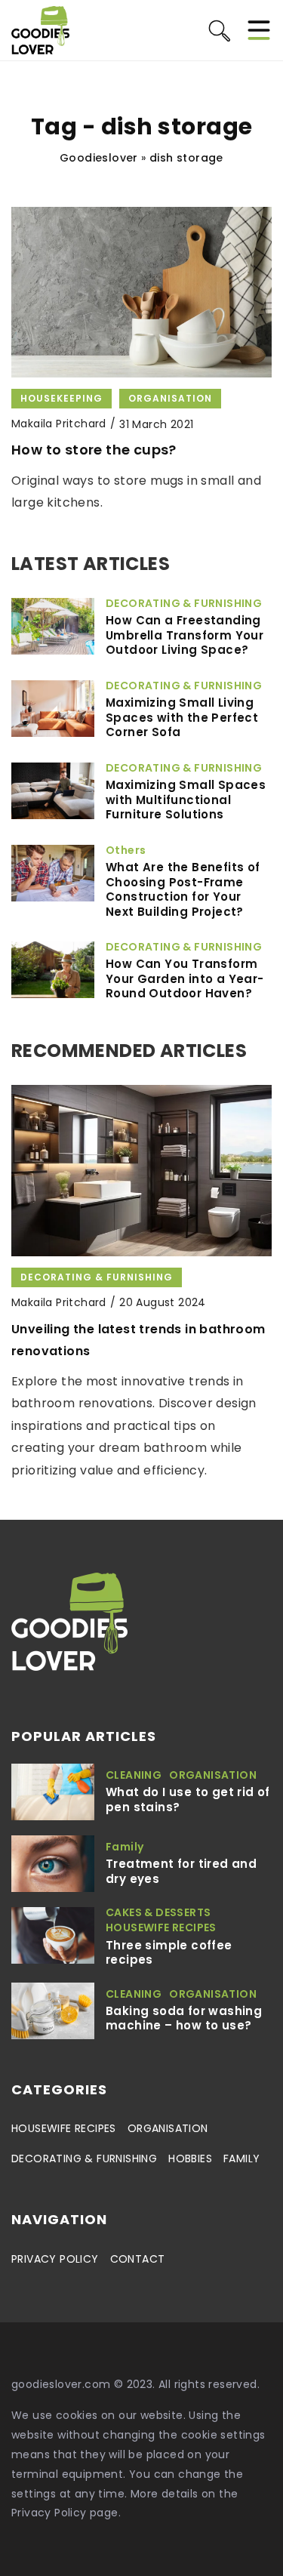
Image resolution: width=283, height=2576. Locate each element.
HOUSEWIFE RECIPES (64, 2128)
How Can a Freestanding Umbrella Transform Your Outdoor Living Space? (185, 635)
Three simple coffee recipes (169, 1953)
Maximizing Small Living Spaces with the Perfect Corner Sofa (182, 718)
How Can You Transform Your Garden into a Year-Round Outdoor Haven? (185, 979)
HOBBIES (190, 2158)
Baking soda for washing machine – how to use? (184, 2018)
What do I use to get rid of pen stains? (188, 1800)
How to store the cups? (94, 450)
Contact (138, 2259)
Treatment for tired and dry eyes (181, 1871)
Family (241, 2158)
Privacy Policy (49, 2513)
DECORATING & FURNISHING (84, 2158)
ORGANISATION (168, 2128)
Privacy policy (55, 2259)
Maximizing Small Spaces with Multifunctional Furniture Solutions (186, 800)
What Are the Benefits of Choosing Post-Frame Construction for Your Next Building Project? (183, 889)
